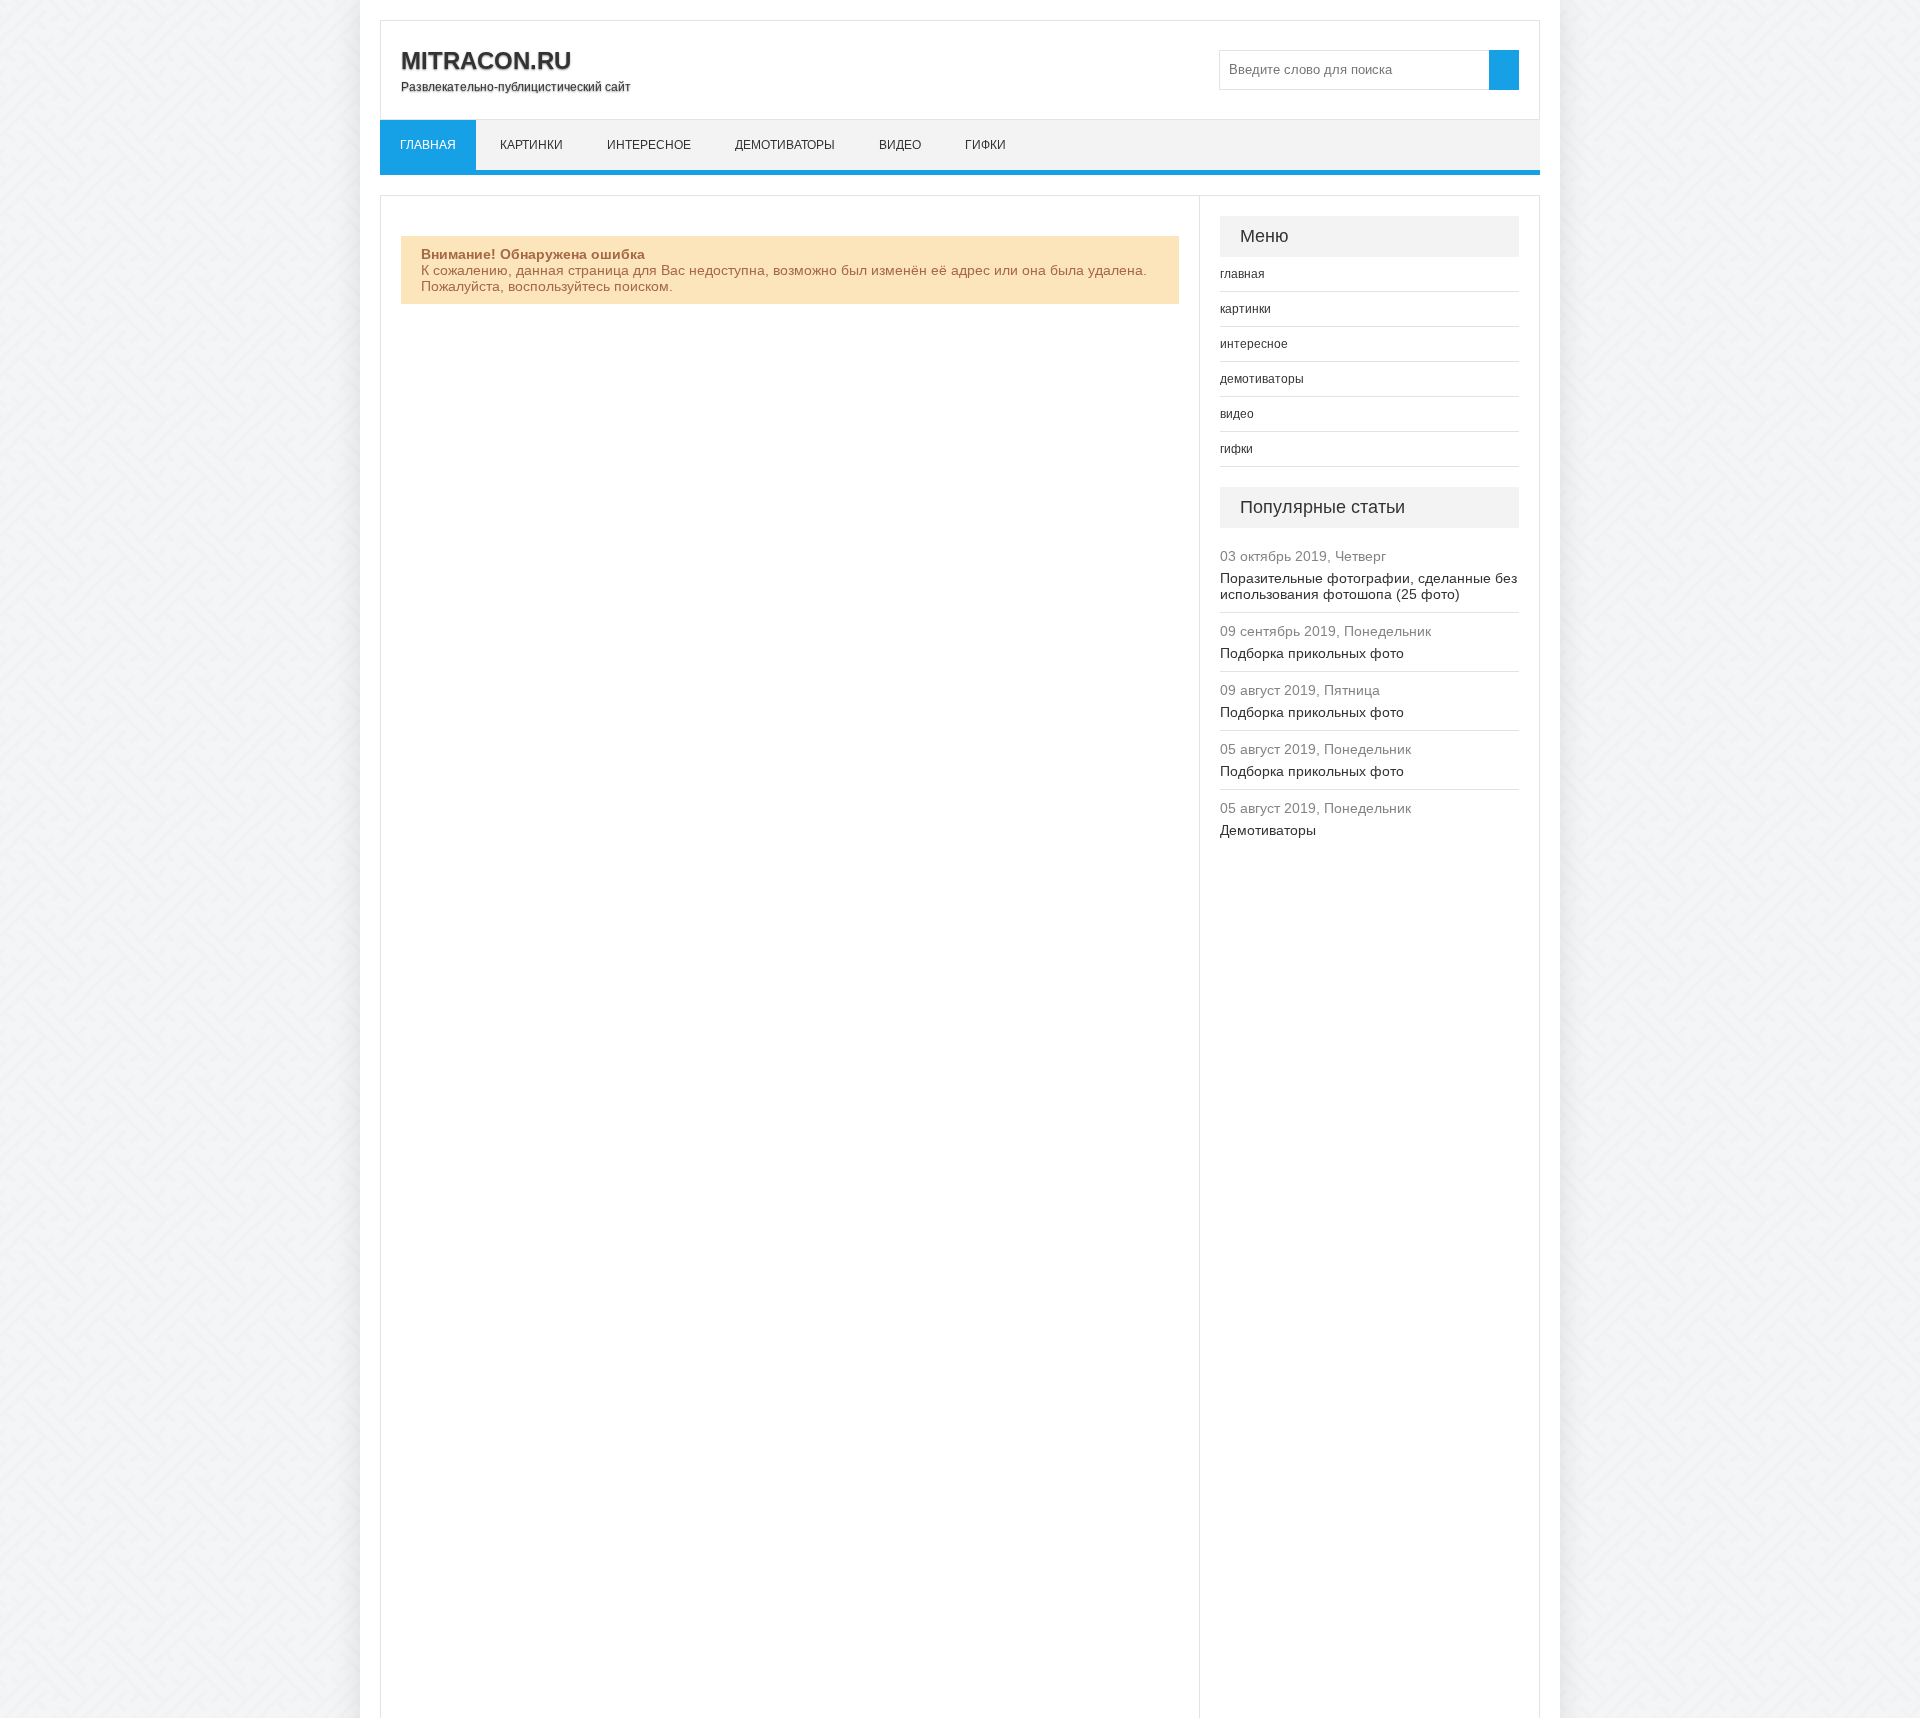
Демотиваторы (1268, 830)
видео (900, 145)
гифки (985, 145)
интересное (649, 145)
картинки (531, 145)
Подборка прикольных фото (1312, 653)
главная (428, 145)
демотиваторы (785, 145)
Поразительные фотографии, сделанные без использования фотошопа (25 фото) (1368, 586)
